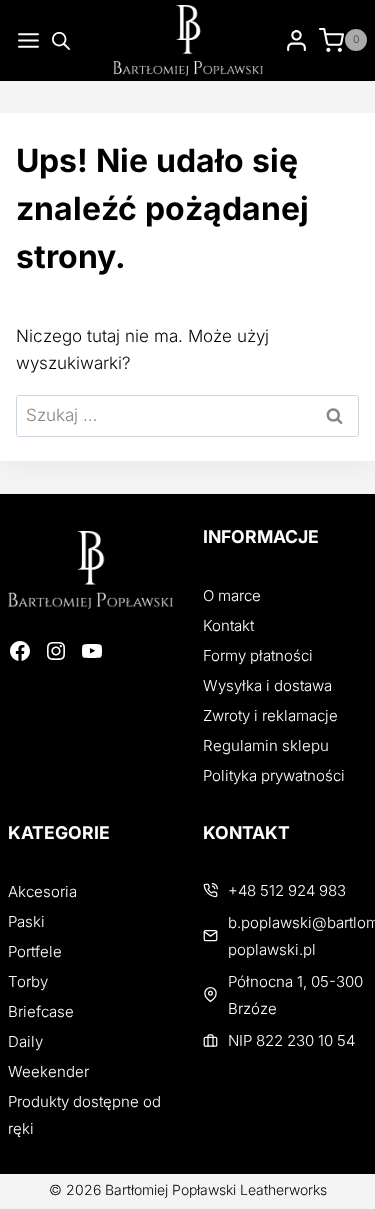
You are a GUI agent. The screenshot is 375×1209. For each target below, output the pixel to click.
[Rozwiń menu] (24, 40)
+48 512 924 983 (287, 890)
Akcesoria (42, 891)
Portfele (35, 951)
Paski (26, 921)
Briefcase (41, 1011)
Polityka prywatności (274, 775)
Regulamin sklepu (266, 745)
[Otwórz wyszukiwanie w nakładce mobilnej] (61, 41)
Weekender (48, 1071)
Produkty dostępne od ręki (84, 1115)
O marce (232, 595)
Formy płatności (258, 655)
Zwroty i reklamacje (270, 715)
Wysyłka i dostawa (267, 685)
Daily (25, 1041)
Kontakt (228, 625)
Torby (28, 981)
